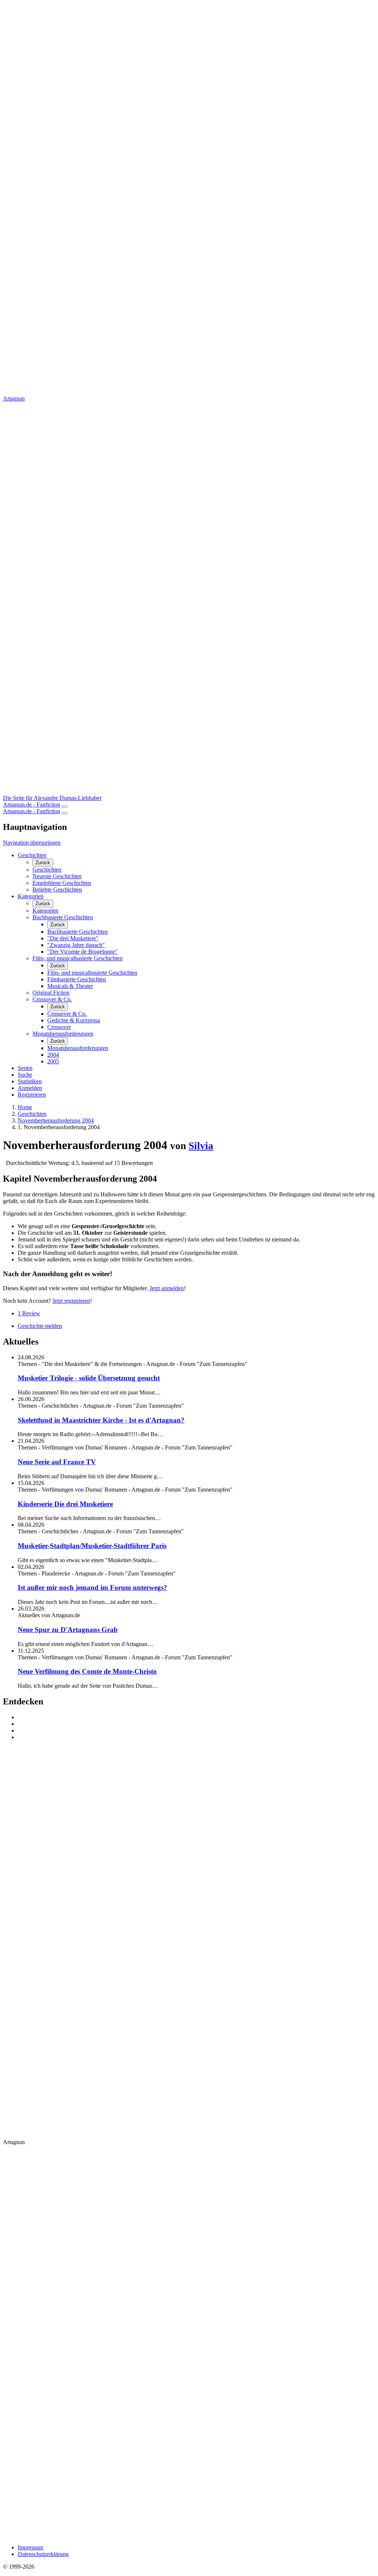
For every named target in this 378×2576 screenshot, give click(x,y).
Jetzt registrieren (71, 1301)
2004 (53, 1055)
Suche (25, 1075)
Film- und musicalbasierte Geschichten (78, 958)
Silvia (201, 1146)
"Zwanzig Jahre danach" (76, 945)
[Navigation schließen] (65, 813)
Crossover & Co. (52, 999)
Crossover (59, 1027)
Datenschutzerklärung (43, 2554)
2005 (53, 1061)
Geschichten (32, 855)
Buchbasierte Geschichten (63, 917)
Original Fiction (51, 993)
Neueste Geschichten (57, 876)
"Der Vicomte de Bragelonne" (83, 952)
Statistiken (30, 1081)
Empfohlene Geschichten (62, 883)
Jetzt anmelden (167, 1288)
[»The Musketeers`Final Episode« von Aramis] (196, 1717)
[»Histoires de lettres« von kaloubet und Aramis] (196, 1724)
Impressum (30, 2547)
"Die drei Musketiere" (73, 938)
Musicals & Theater (70, 986)
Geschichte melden (40, 1326)
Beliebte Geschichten (57, 890)
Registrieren (32, 1095)
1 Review (29, 1313)
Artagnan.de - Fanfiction (32, 805)
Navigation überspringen (32, 843)
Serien (25, 1068)
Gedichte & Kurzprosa (74, 1020)
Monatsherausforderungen (63, 1034)
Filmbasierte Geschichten (77, 979)
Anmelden (30, 1088)
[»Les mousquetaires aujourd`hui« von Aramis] (196, 1737)
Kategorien (31, 896)
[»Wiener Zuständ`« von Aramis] (196, 1731)
